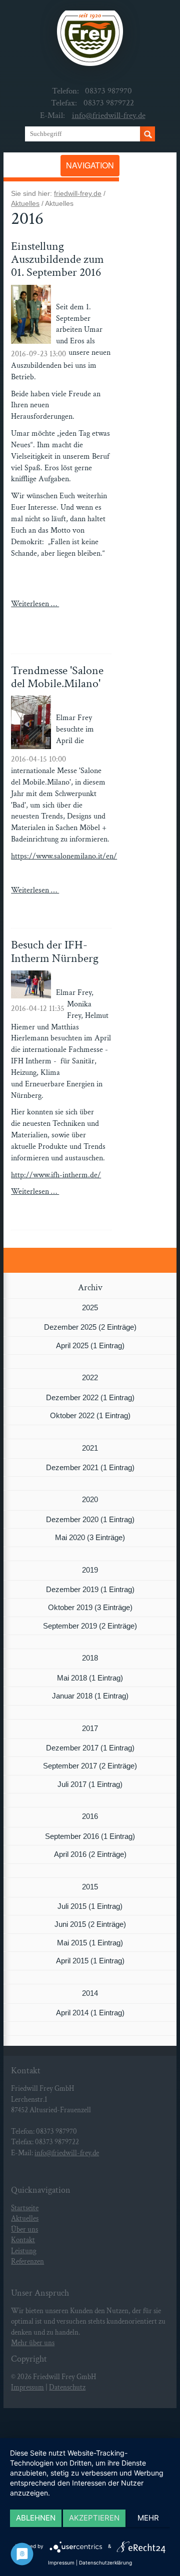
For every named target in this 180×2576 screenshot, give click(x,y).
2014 (90, 1993)
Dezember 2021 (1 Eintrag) (90, 1467)
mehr (148, 2518)
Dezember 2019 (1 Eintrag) (90, 1589)
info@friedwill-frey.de (109, 115)
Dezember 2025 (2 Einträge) (90, 1327)
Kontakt (23, 2240)
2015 (90, 1887)
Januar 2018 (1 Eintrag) (90, 1696)
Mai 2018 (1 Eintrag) (90, 1678)
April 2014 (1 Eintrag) (90, 2013)
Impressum (27, 2387)
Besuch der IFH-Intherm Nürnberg (55, 951)
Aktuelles (25, 203)
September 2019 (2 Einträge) (90, 1626)
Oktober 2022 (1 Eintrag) (90, 1415)
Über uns (24, 2229)
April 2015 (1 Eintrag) (90, 1961)
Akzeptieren (94, 2518)
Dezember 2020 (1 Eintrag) (90, 1519)
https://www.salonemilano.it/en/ (64, 856)
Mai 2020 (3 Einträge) (90, 1537)
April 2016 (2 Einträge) (90, 1854)
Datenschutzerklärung (105, 2563)
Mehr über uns (33, 2343)
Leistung (24, 2251)
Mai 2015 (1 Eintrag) (90, 1943)
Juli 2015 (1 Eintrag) (90, 1906)
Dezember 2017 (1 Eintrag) (90, 1748)
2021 (90, 1448)
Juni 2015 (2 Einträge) (90, 1924)
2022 (90, 1377)
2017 (90, 1728)
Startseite (25, 2208)
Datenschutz (67, 2387)
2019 (90, 1570)
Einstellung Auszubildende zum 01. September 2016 (57, 259)
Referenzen (27, 2261)
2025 (90, 1307)
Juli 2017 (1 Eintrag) (90, 1784)
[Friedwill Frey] (90, 42)
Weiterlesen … (52, 615)
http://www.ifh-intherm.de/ (56, 1175)
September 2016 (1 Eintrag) (90, 1836)
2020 (90, 1499)
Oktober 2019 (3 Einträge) (90, 1607)
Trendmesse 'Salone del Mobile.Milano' (57, 677)
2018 (90, 1658)
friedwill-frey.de (78, 193)
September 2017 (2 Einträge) (90, 1766)
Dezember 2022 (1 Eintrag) (90, 1397)
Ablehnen (36, 2518)
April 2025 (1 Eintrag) (90, 1345)
